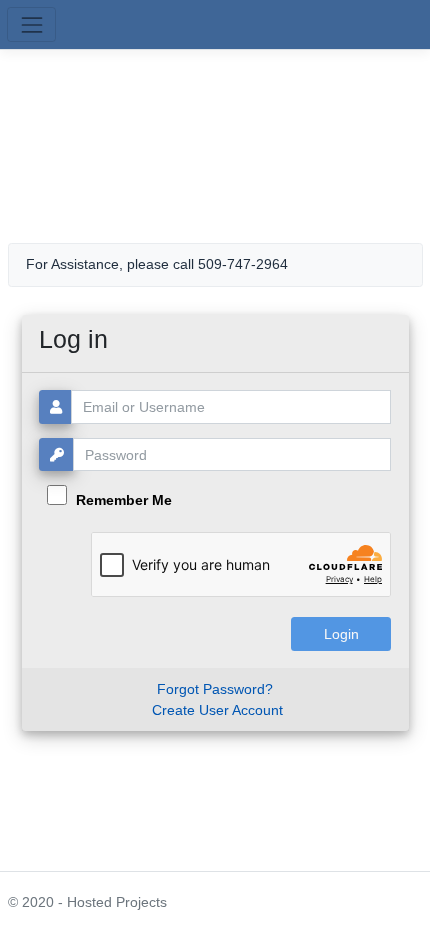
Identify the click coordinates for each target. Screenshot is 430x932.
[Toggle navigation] (31, 24)
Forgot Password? (215, 689)
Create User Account (217, 710)
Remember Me (122, 500)
